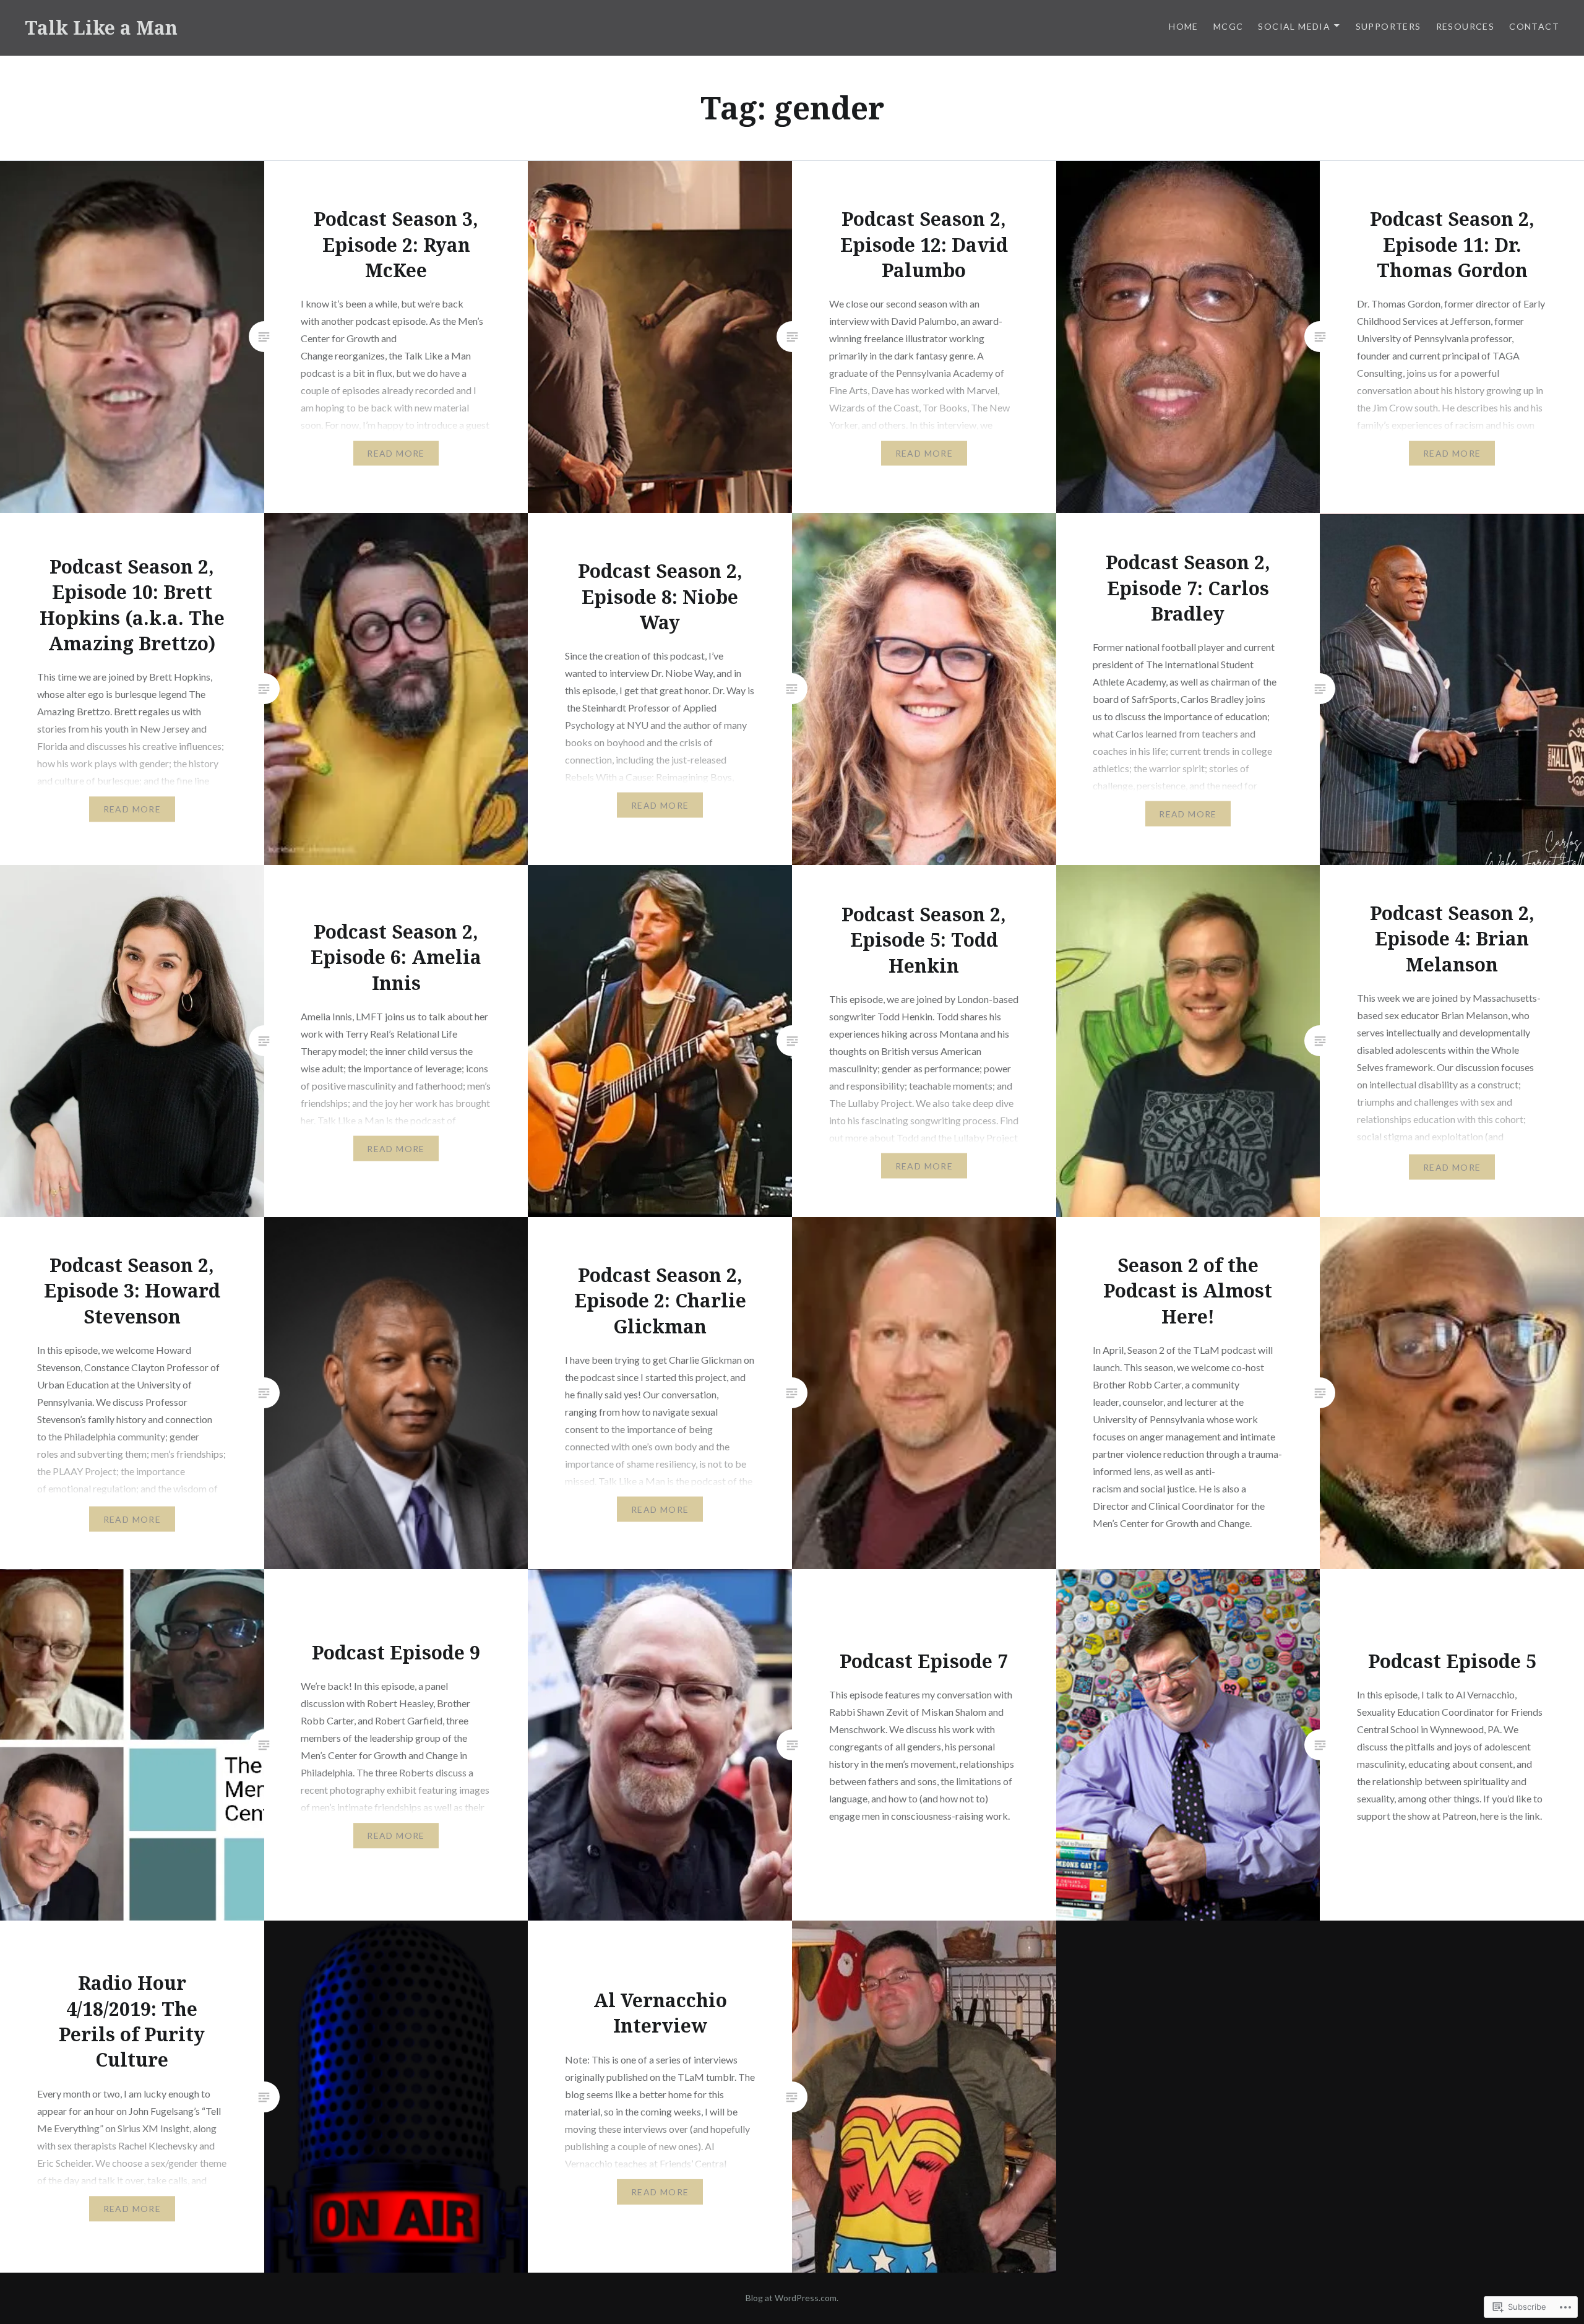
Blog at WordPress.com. (792, 2298)
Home (1184, 26)
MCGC (1229, 26)
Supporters (1388, 26)
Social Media (1294, 26)
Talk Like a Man (101, 28)
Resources (1466, 26)
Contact (1534, 26)
